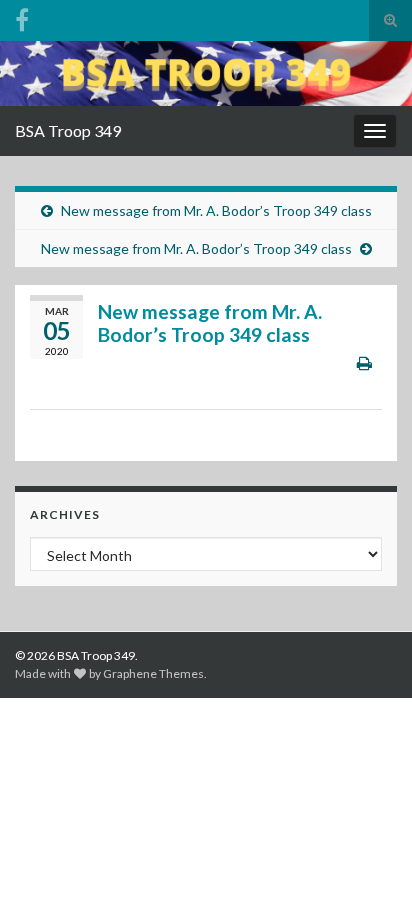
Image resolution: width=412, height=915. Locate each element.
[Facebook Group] (22, 16)
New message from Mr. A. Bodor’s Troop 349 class (216, 210)
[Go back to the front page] (206, 73)
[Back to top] (367, 870)
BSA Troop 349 (68, 130)
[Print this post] (364, 362)
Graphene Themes (153, 673)
